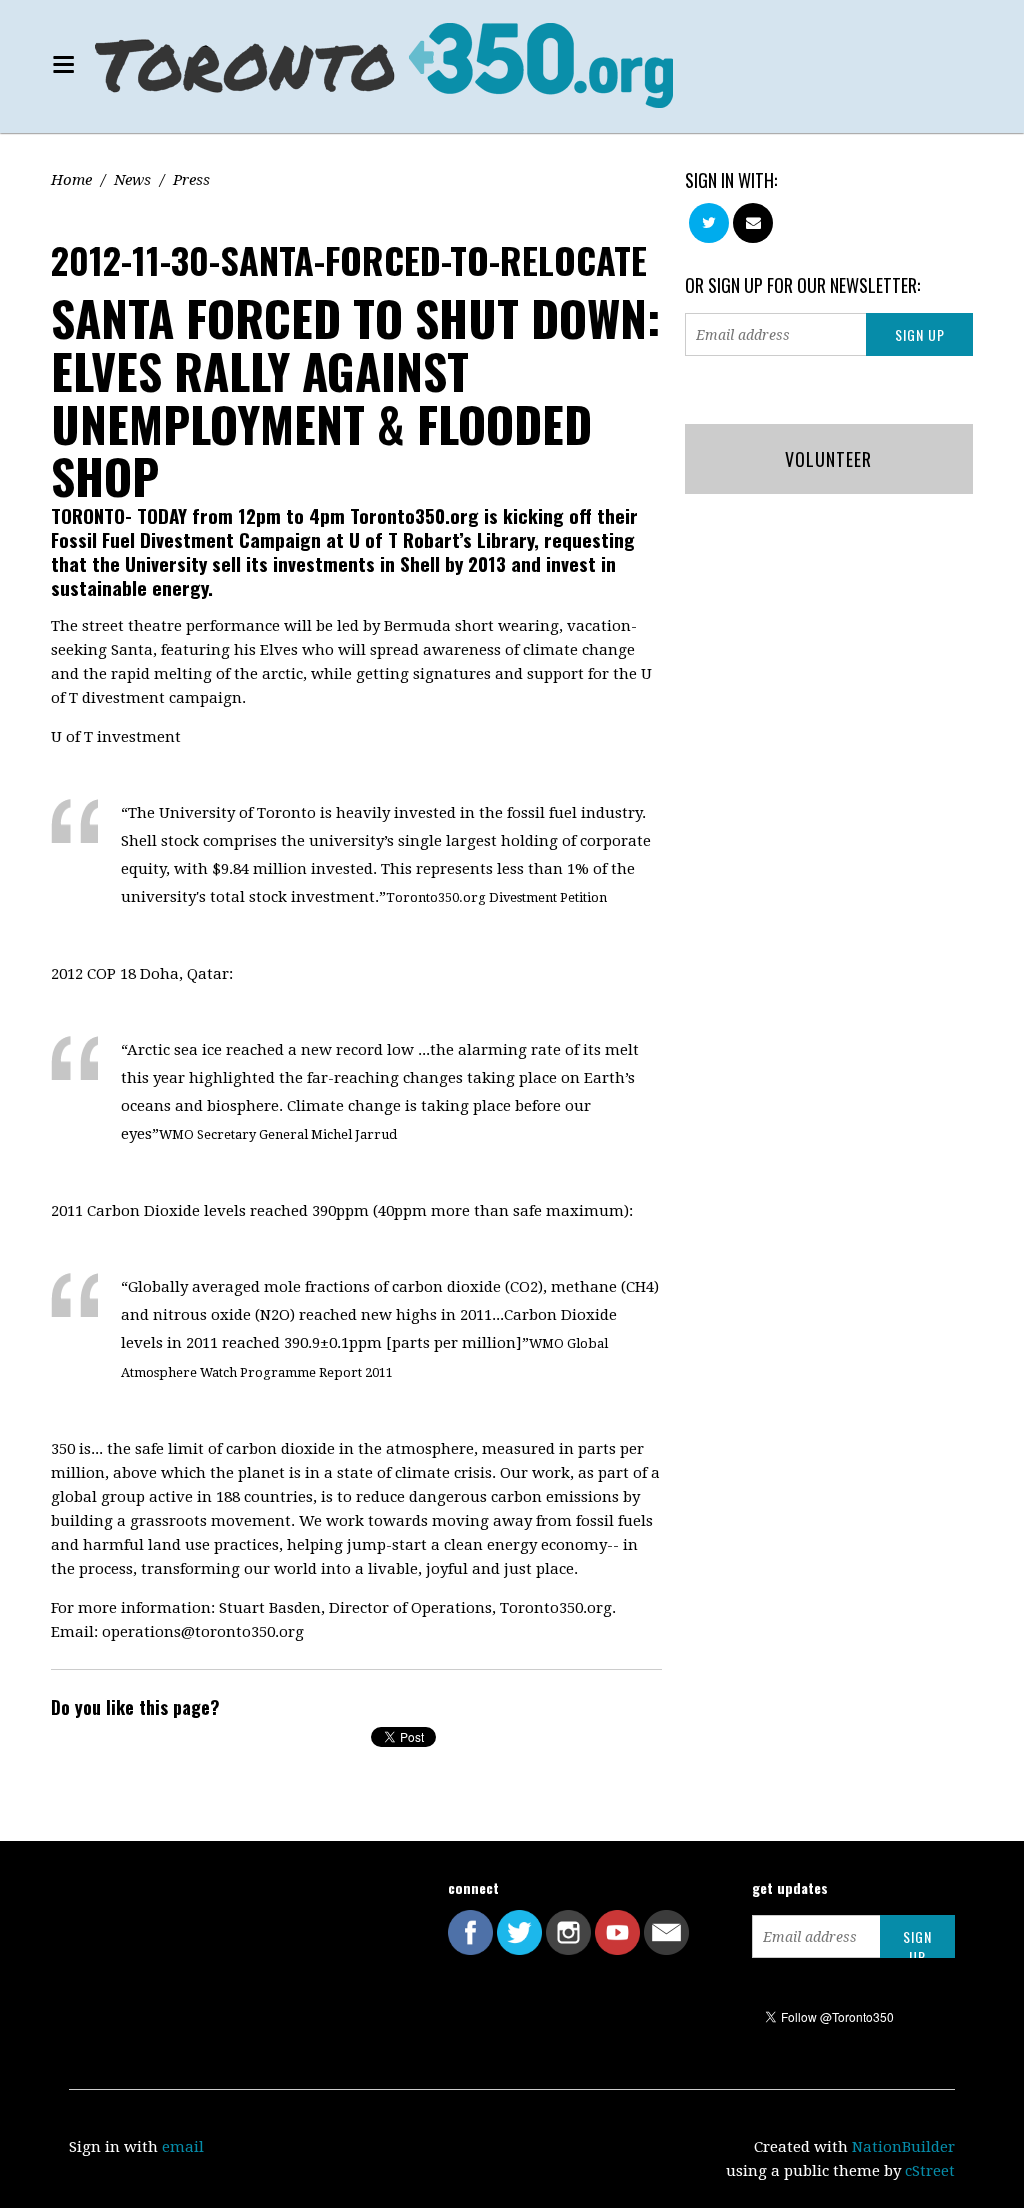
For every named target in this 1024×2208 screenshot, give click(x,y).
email (183, 2147)
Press (191, 180)
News (132, 180)
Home (71, 180)
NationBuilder (903, 2147)
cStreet (930, 2171)
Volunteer (828, 459)
